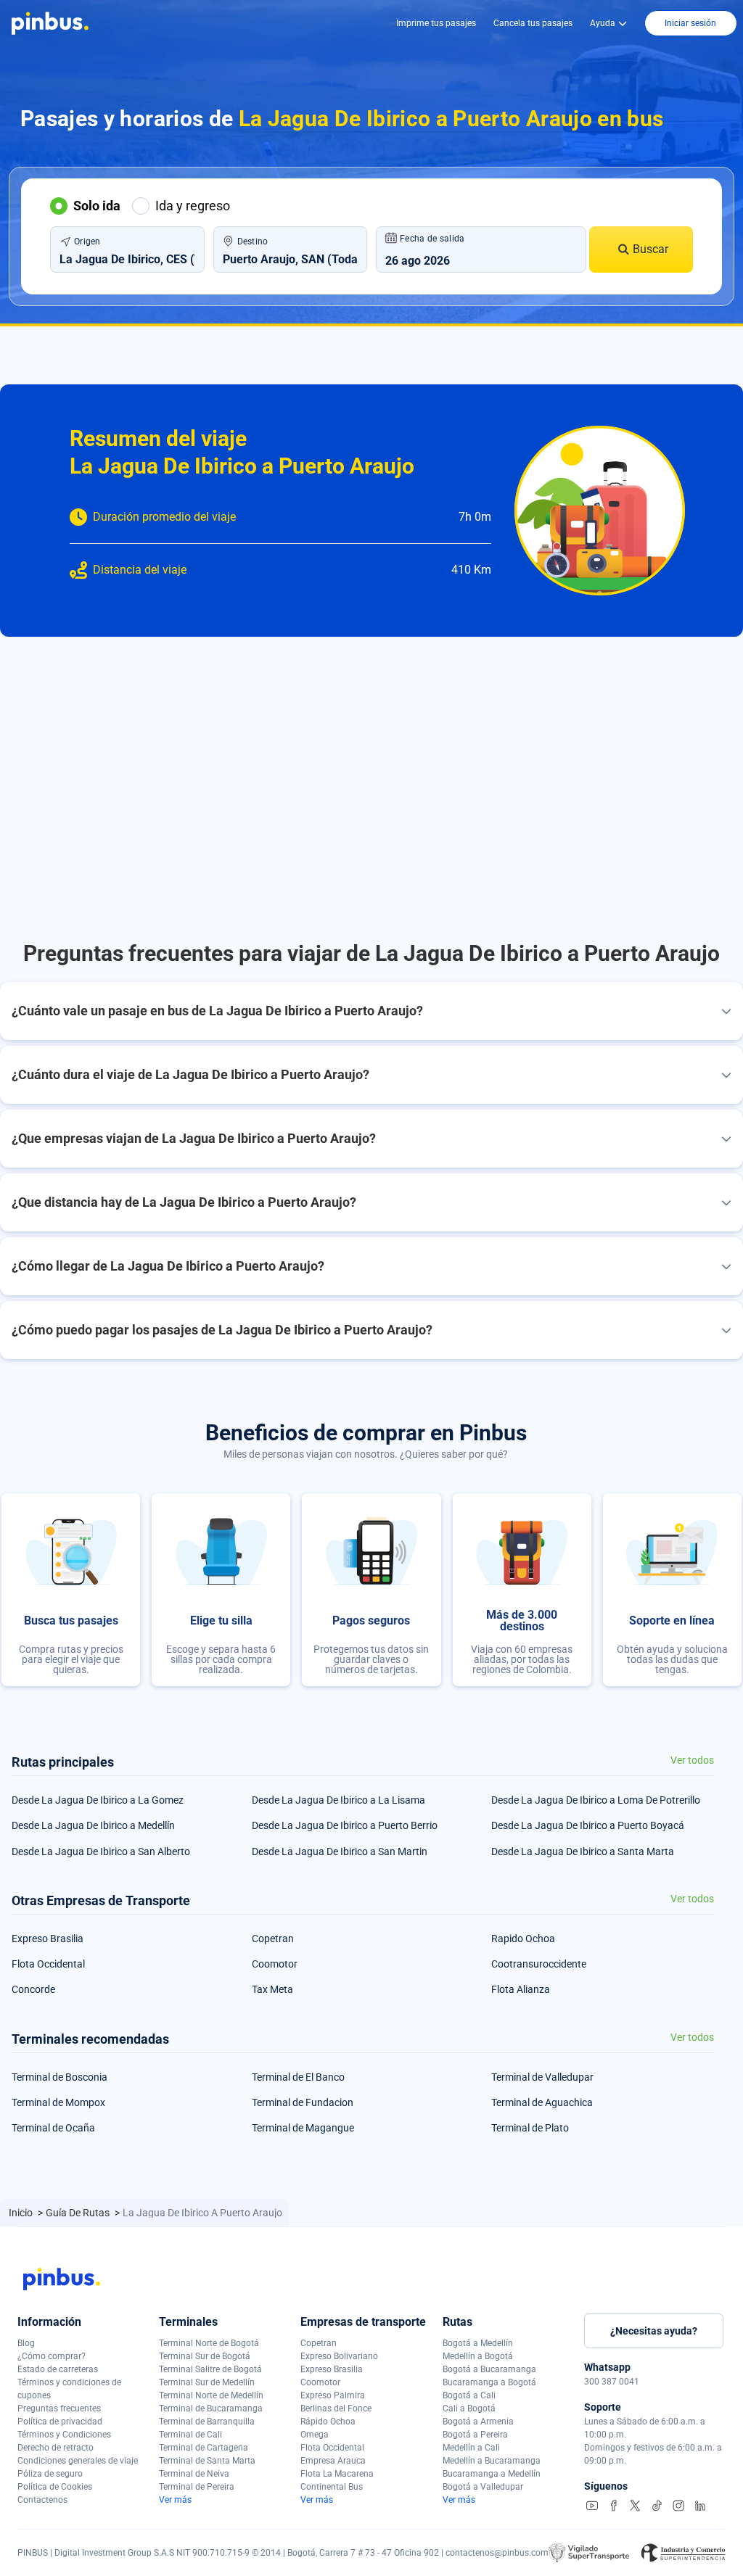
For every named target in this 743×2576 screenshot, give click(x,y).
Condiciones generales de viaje (78, 2461)
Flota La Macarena (337, 2474)
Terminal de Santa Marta (207, 2461)
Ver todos (692, 1760)
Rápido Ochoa (328, 2422)
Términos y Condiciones (64, 2435)
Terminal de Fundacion (303, 2102)
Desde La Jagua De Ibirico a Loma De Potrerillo (596, 1800)
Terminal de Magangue (303, 2128)
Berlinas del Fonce (336, 2408)
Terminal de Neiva (194, 2474)
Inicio (22, 2213)
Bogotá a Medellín (478, 2343)
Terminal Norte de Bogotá (209, 2343)
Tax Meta (272, 1989)
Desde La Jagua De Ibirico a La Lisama (338, 1800)
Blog (26, 2343)
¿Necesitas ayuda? (654, 2331)
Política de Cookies (55, 2487)
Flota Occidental (48, 1964)
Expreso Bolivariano (339, 2356)
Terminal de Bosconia (59, 2077)
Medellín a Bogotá (478, 2356)
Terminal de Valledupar (542, 2077)
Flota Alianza (521, 1989)
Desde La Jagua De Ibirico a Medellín (93, 1825)
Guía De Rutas (79, 2213)
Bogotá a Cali (469, 2395)
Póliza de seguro (50, 2474)
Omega (315, 2435)
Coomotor (275, 1964)
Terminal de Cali (190, 2435)
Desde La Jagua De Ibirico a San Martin (340, 1851)
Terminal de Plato (530, 2128)
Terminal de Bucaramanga (211, 2408)
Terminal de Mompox (58, 2102)
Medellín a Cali (471, 2448)
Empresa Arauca (333, 2461)
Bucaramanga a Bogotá (489, 2382)
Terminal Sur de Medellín (207, 2382)
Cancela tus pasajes (533, 23)
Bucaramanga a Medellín (492, 2474)
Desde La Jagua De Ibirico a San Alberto (101, 1851)
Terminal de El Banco (298, 2077)
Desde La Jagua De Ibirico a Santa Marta (583, 1851)
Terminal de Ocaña (53, 2128)
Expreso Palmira (333, 2395)
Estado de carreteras (58, 2369)
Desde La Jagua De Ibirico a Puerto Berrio (345, 1825)
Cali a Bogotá (469, 2408)
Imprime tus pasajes (436, 23)
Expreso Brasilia (48, 1939)
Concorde (33, 1989)
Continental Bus (332, 2487)
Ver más (175, 2500)
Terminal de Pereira (197, 2487)
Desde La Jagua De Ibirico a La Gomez (98, 1800)
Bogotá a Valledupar (483, 2487)
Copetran (273, 1939)
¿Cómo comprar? (52, 2356)
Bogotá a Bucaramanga (489, 2369)
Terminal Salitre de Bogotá (210, 2369)
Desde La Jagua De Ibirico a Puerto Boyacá (588, 1825)
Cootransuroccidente (539, 1964)
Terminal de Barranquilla (207, 2422)
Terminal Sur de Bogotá (205, 2356)
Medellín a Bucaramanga (492, 2461)
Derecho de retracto (56, 2448)
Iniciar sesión (690, 23)
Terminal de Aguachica (542, 2102)
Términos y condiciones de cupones (69, 2389)
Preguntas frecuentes (59, 2408)
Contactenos (42, 2500)
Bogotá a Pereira (475, 2435)
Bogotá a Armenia (478, 2422)
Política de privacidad (60, 2422)
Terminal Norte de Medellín (211, 2395)
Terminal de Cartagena (204, 2448)
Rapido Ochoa (523, 1939)
